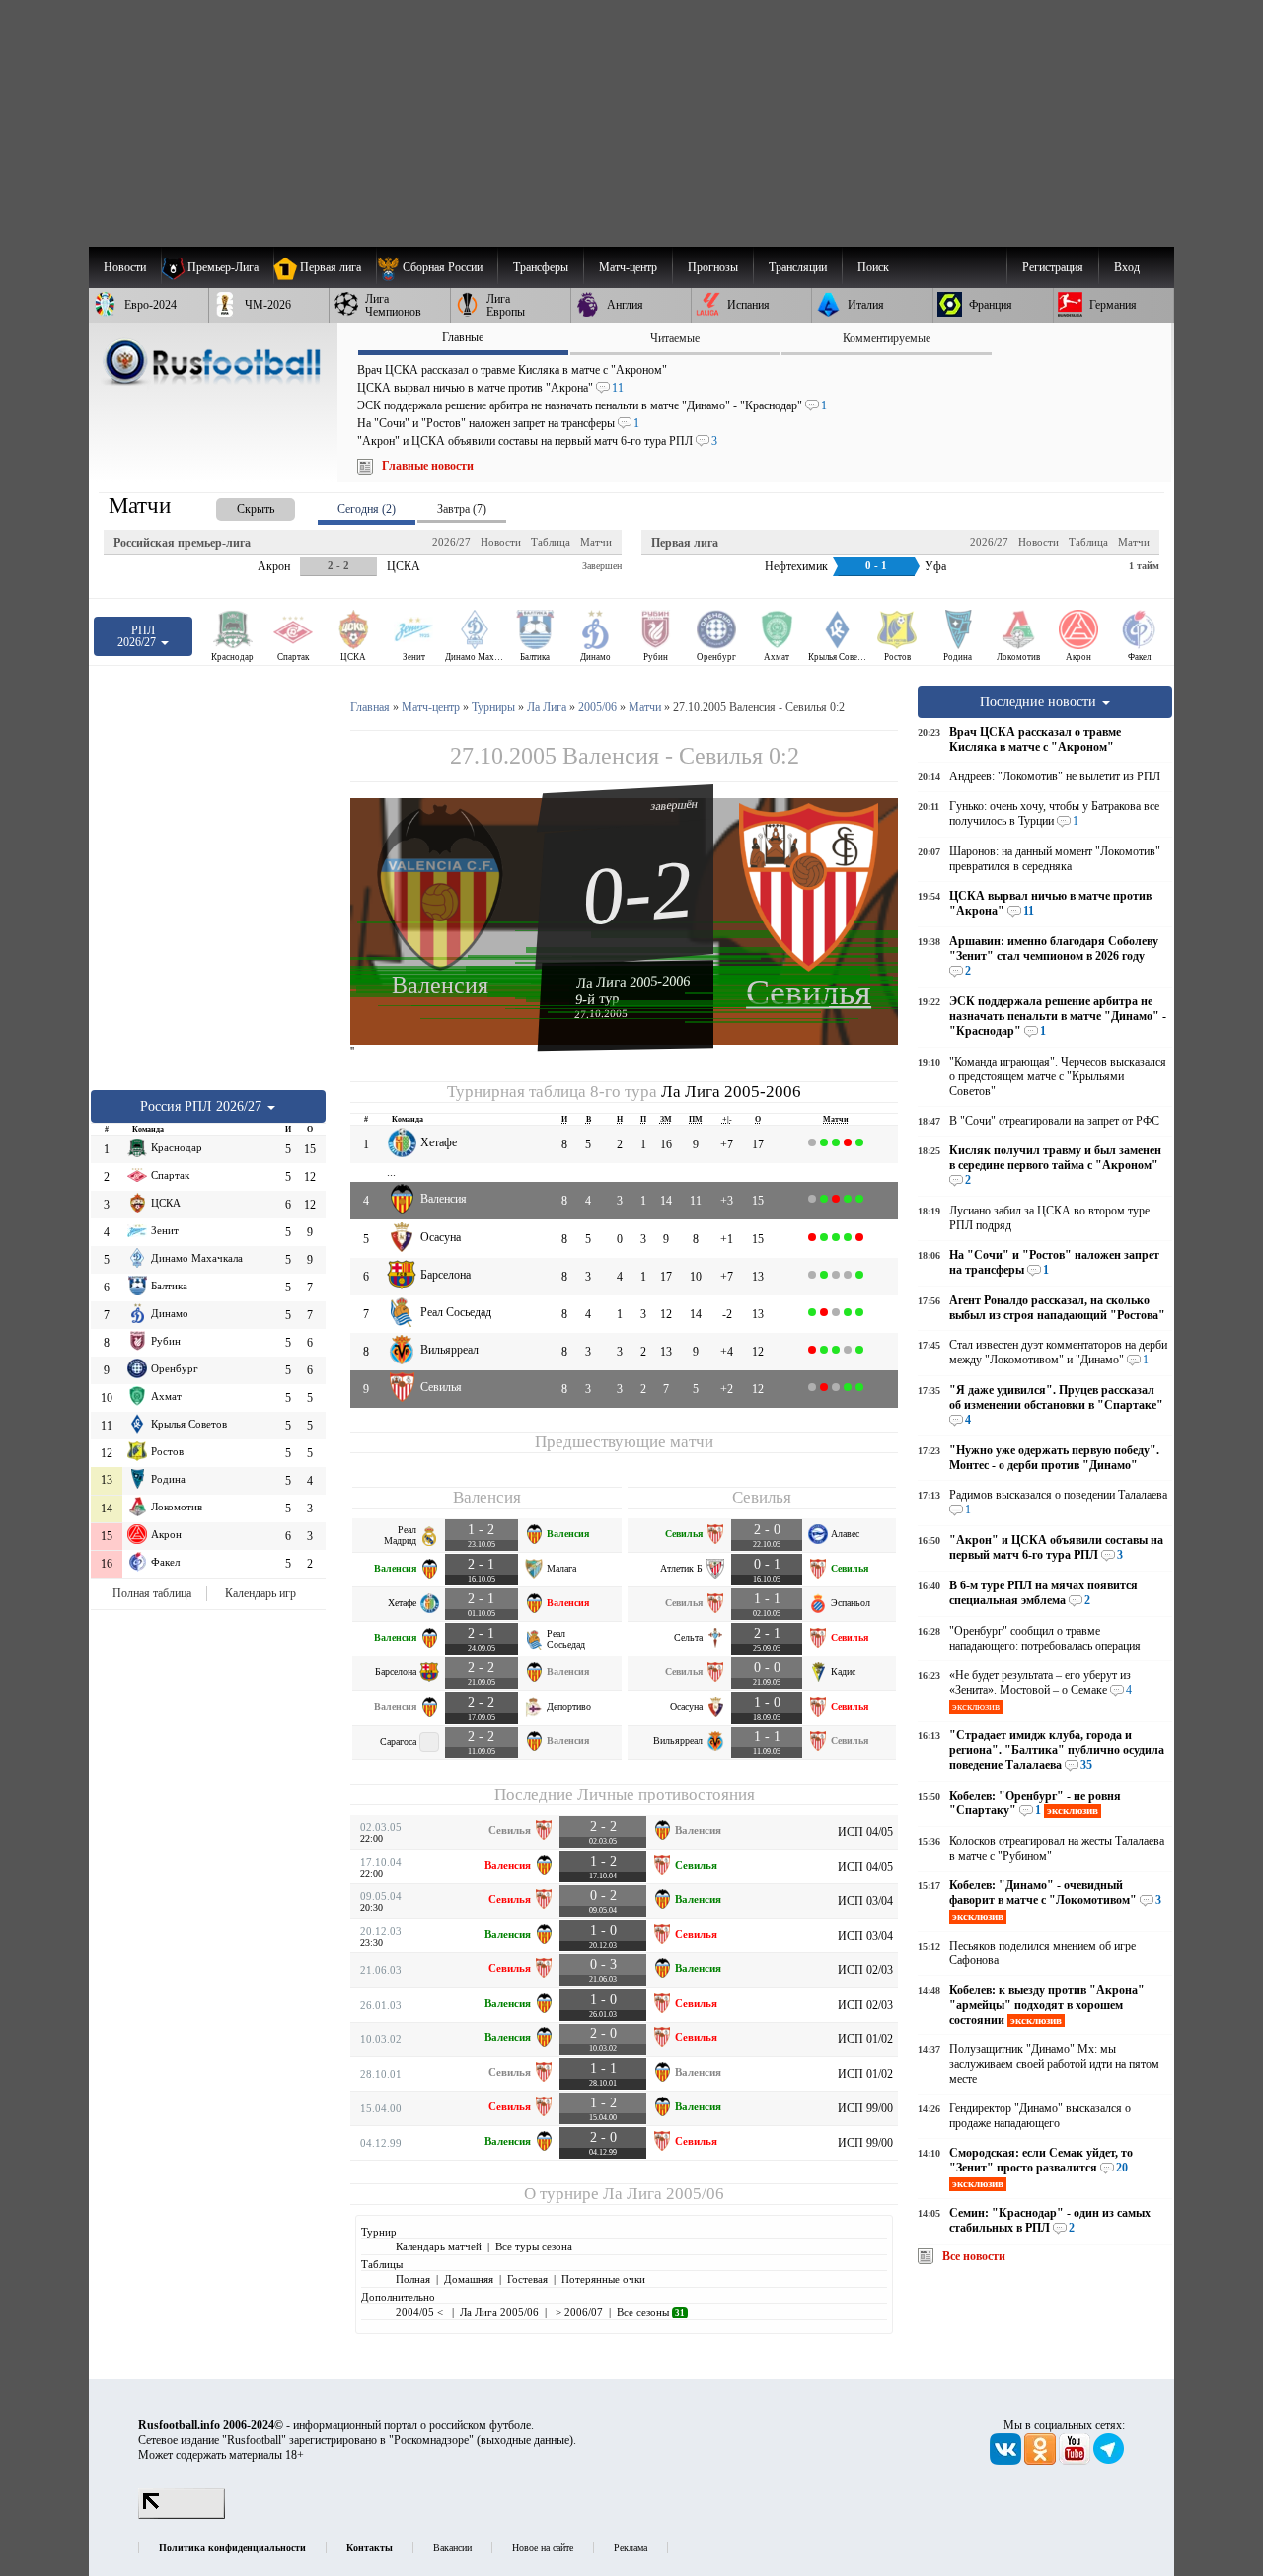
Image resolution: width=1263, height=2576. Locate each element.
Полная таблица (152, 1593)
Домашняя (469, 2279)
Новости (501, 542)
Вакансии (452, 2548)
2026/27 (451, 542)
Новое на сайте (543, 2548)
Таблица (551, 542)
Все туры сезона (534, 2246)
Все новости (974, 2256)
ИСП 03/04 (865, 1901)
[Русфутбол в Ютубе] (1076, 2461)
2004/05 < (421, 2312)
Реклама (631, 2548)
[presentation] (236, 506)
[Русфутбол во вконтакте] (1007, 2461)
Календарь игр (260, 1593)
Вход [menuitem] (1127, 267)
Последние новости (1040, 701)
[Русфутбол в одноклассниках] (1041, 2461)
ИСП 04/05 (865, 1832)
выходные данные (525, 2440)
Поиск (873, 267)
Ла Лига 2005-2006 (633, 982)
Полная (413, 2279)
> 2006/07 (578, 2312)
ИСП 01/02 (865, 2039)
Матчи (596, 542)
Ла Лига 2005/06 (664, 2194)
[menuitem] (437, 267)
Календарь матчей (439, 2246)
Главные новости (428, 466)
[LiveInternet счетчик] (182, 2515)
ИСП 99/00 (865, 2108)
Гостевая (527, 2279)
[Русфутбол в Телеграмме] (1109, 2461)
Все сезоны (651, 2312)
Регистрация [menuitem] (1053, 267)
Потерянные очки (603, 2279)
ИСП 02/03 (865, 1970)
